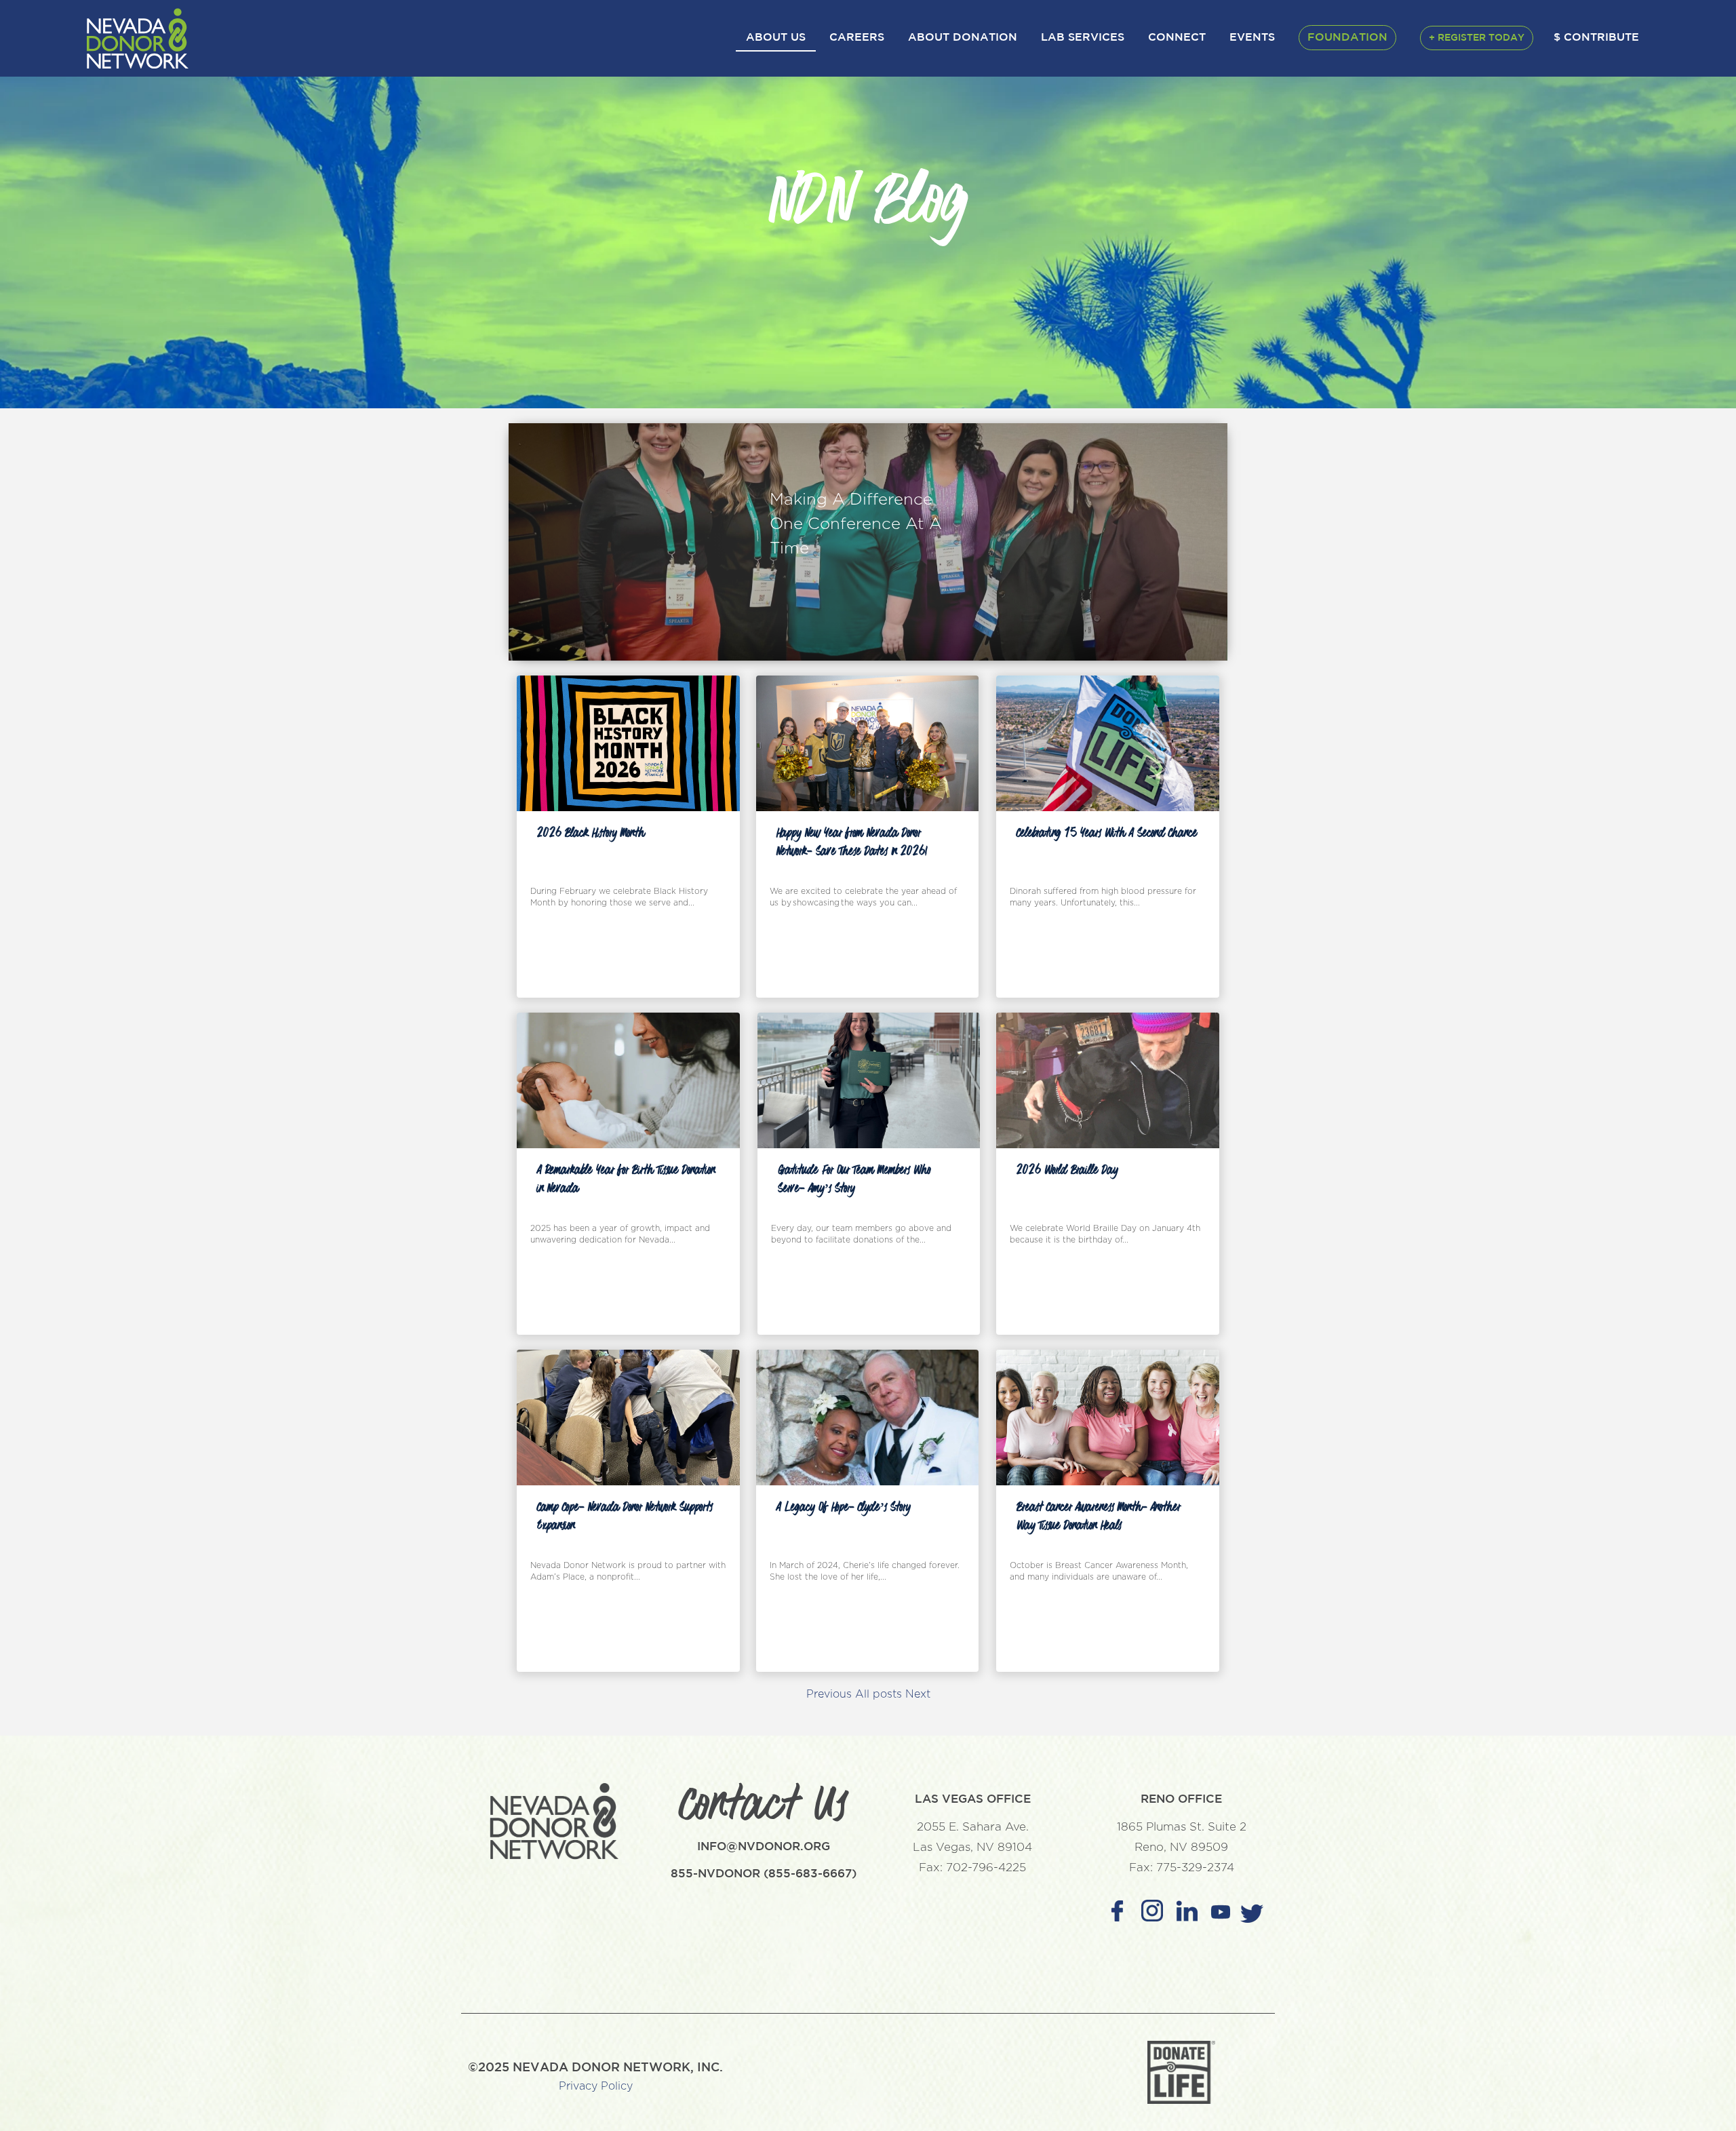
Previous (829, 1694)
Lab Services (1083, 38)
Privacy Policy (596, 2086)
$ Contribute (1596, 38)
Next (918, 1694)
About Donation (963, 38)
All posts (879, 1694)
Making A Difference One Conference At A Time (856, 524)
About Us (776, 38)
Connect (1177, 38)
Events (1252, 38)
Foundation (1347, 38)
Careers (857, 38)
